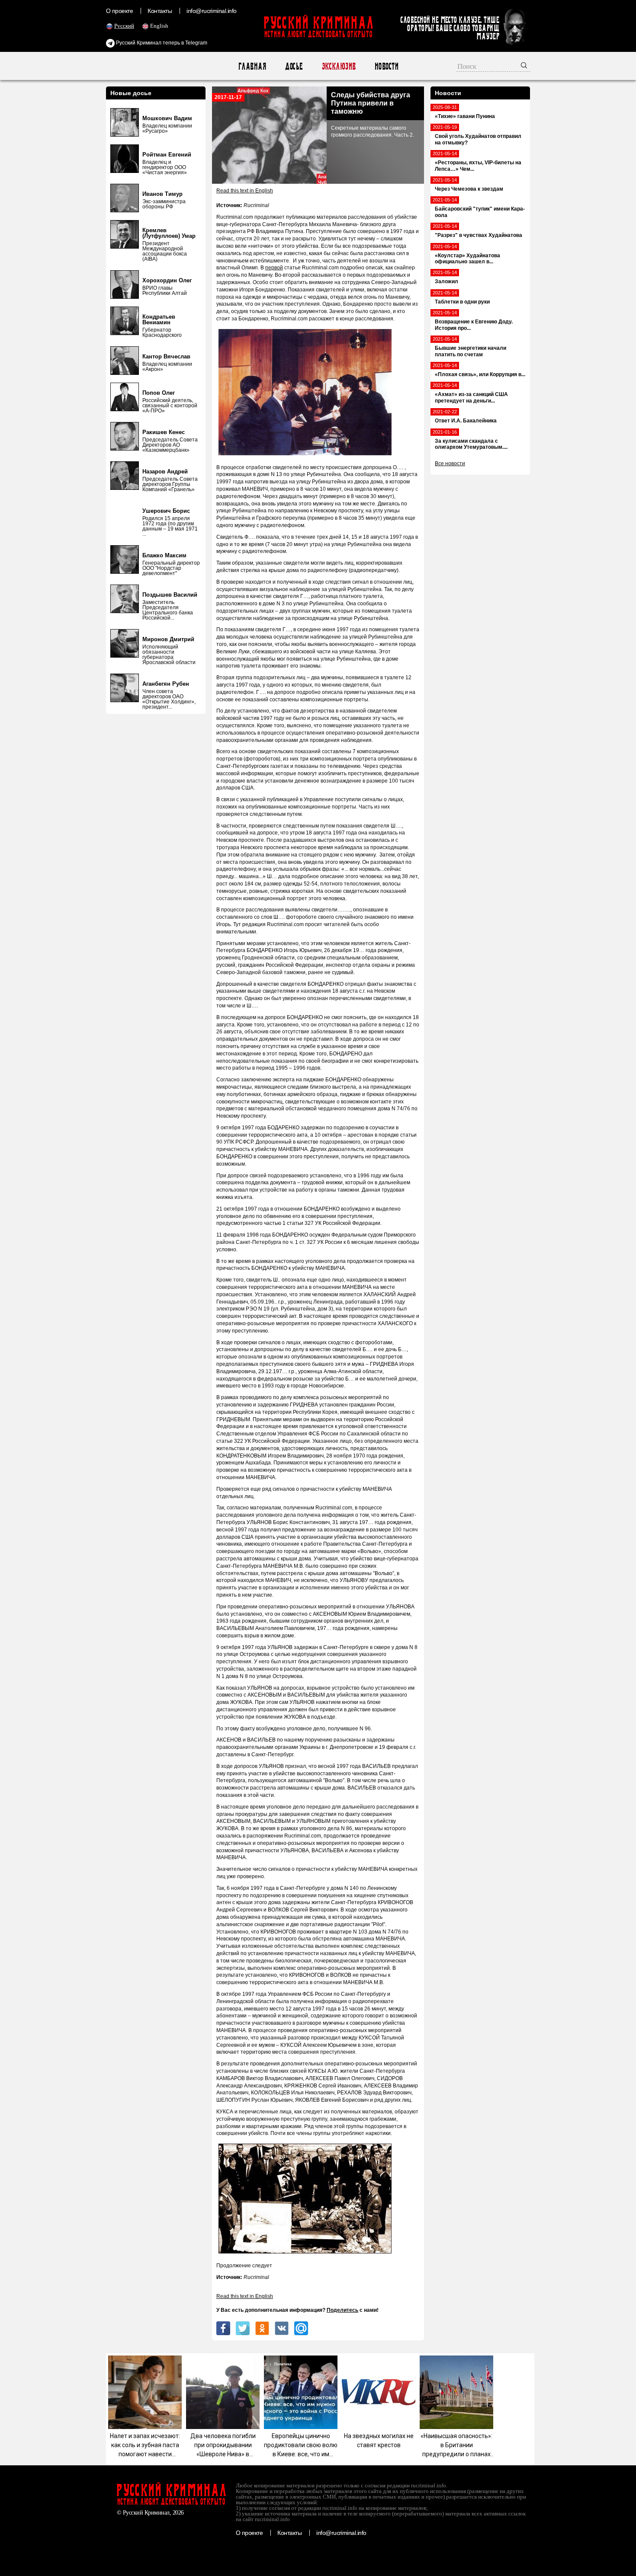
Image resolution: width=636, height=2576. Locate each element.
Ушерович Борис (166, 511)
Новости (386, 66)
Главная (252, 66)
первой (274, 268)
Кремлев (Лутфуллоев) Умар (169, 233)
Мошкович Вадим (167, 118)
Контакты (160, 11)
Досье (294, 66)
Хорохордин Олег (167, 280)
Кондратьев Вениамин (159, 320)
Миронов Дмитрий (168, 639)
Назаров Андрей (165, 471)
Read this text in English (245, 191)
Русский (124, 26)
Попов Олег (159, 393)
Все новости (450, 463)
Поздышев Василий (170, 595)
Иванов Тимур (162, 194)
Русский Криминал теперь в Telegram (161, 43)
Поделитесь (342, 2310)
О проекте (119, 11)
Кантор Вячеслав (166, 356)
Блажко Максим (164, 555)
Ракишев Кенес (164, 432)
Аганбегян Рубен (166, 684)
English (159, 26)
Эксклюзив (339, 66)
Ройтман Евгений (167, 155)
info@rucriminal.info (212, 11)
